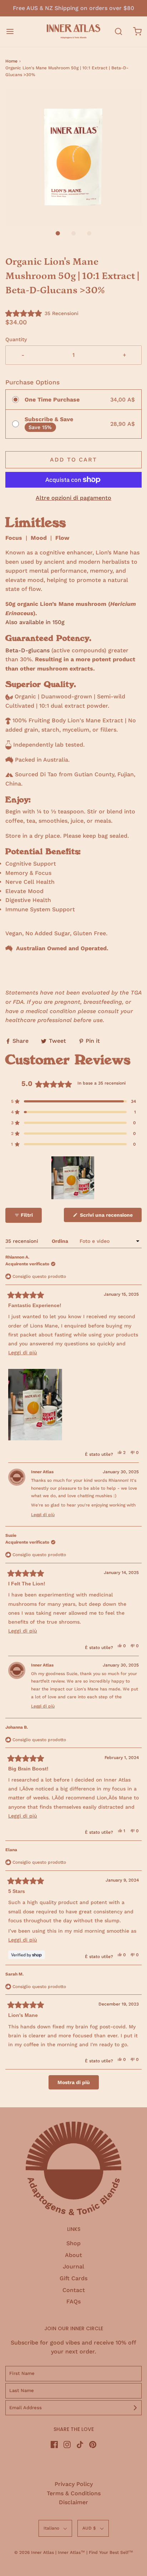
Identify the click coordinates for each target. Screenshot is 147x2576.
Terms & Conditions (74, 2493)
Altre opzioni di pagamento (73, 498)
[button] (73, 157)
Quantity (16, 339)
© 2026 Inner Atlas (35, 2552)
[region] (73, 1178)
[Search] (118, 32)
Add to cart (73, 460)
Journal (73, 2266)
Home (11, 61)
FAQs (73, 2301)
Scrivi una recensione (107, 1217)
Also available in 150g (35, 622)
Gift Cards (73, 2278)
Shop (73, 2243)
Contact (74, 2290)
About (73, 2255)
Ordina (61, 1241)
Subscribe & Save (49, 419)
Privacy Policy (74, 2484)
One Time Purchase (52, 400)
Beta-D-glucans (27, 650)
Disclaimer (73, 2502)
